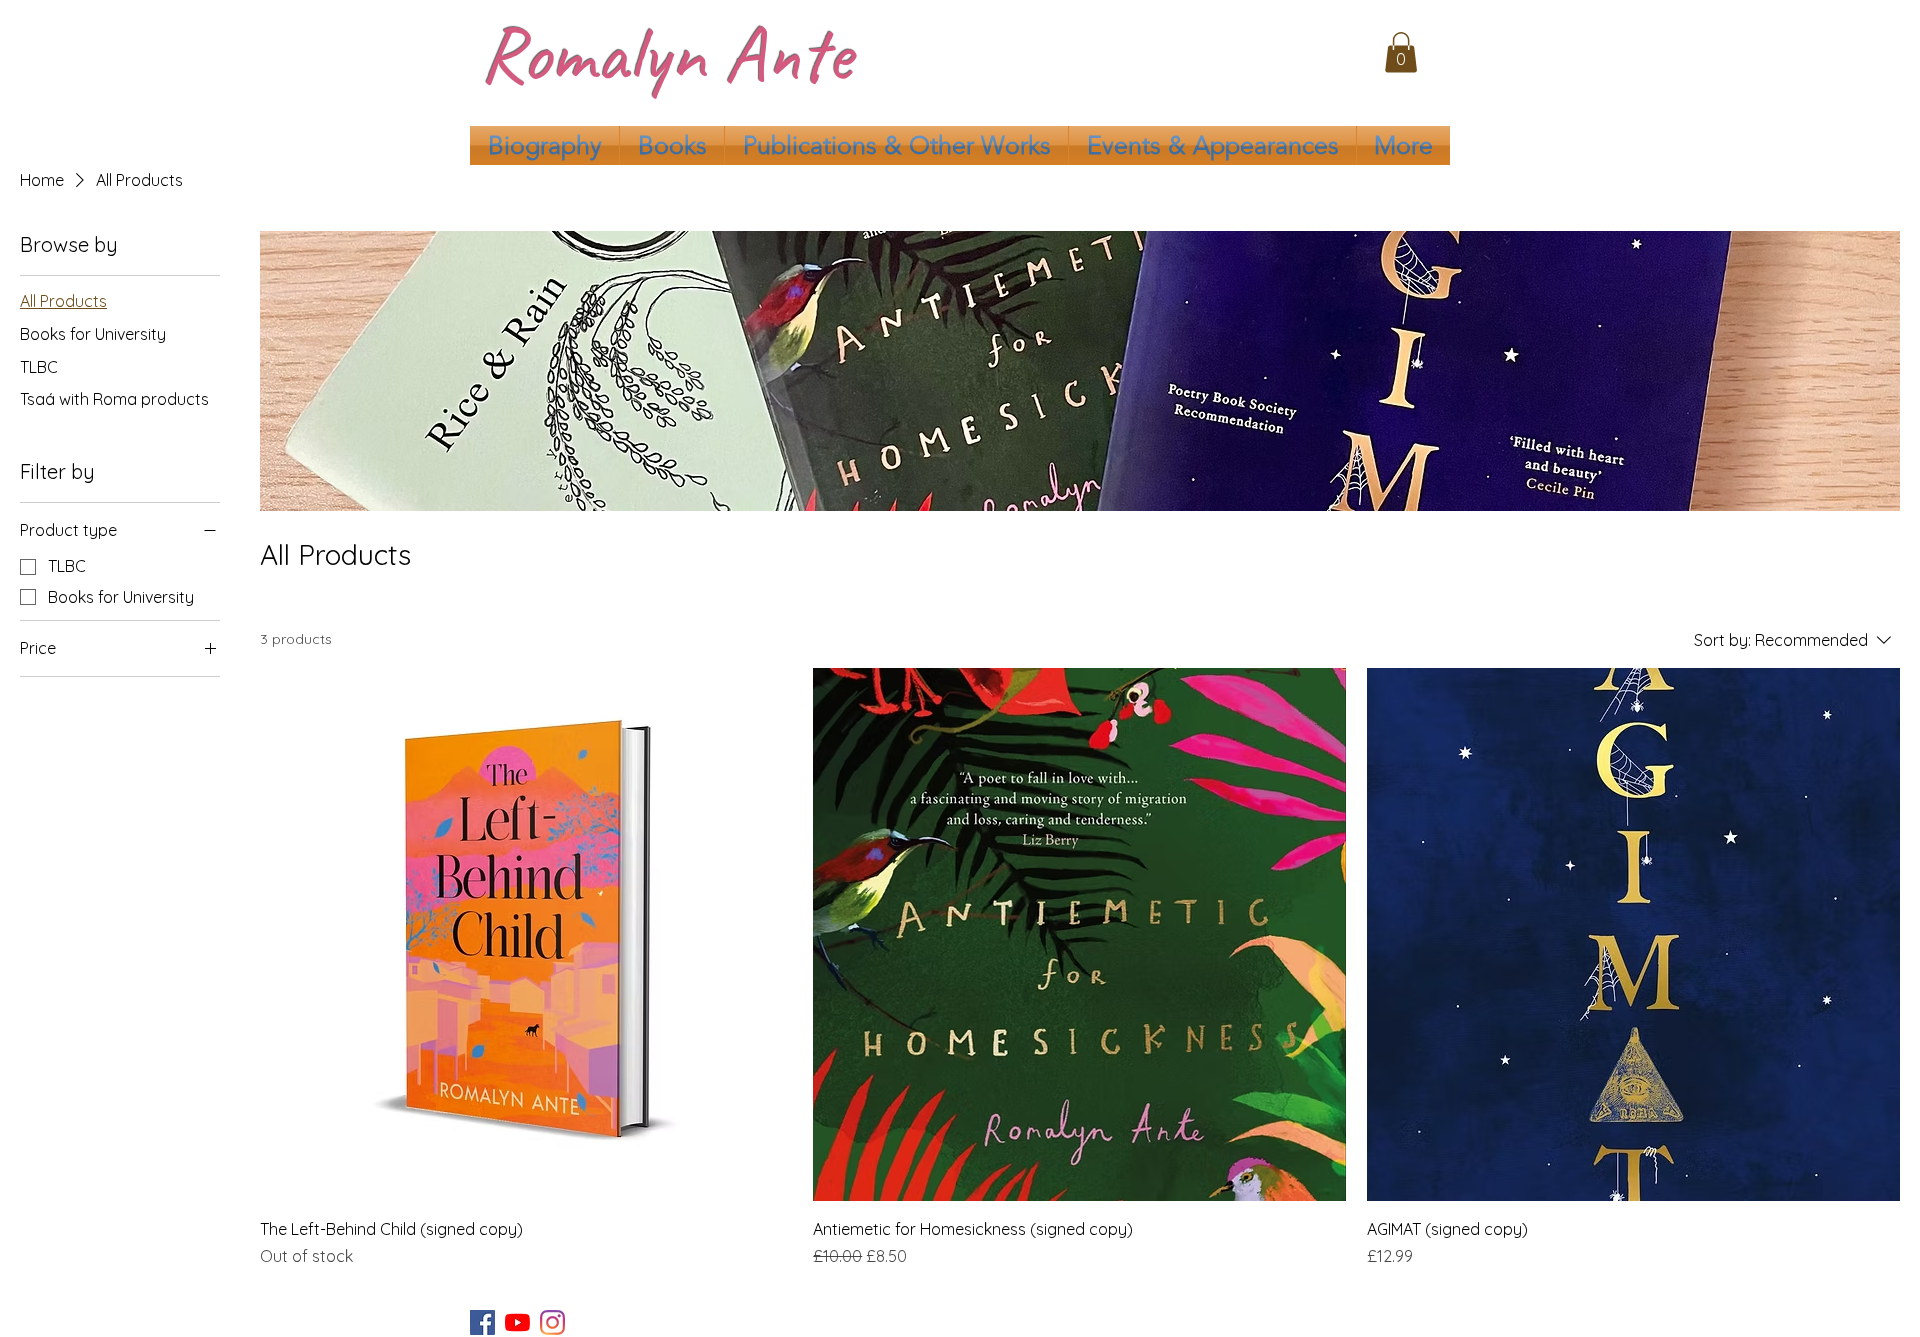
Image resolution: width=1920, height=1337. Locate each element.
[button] (1401, 52)
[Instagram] (552, 1322)
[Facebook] (482, 1322)
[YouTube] (517, 1322)
